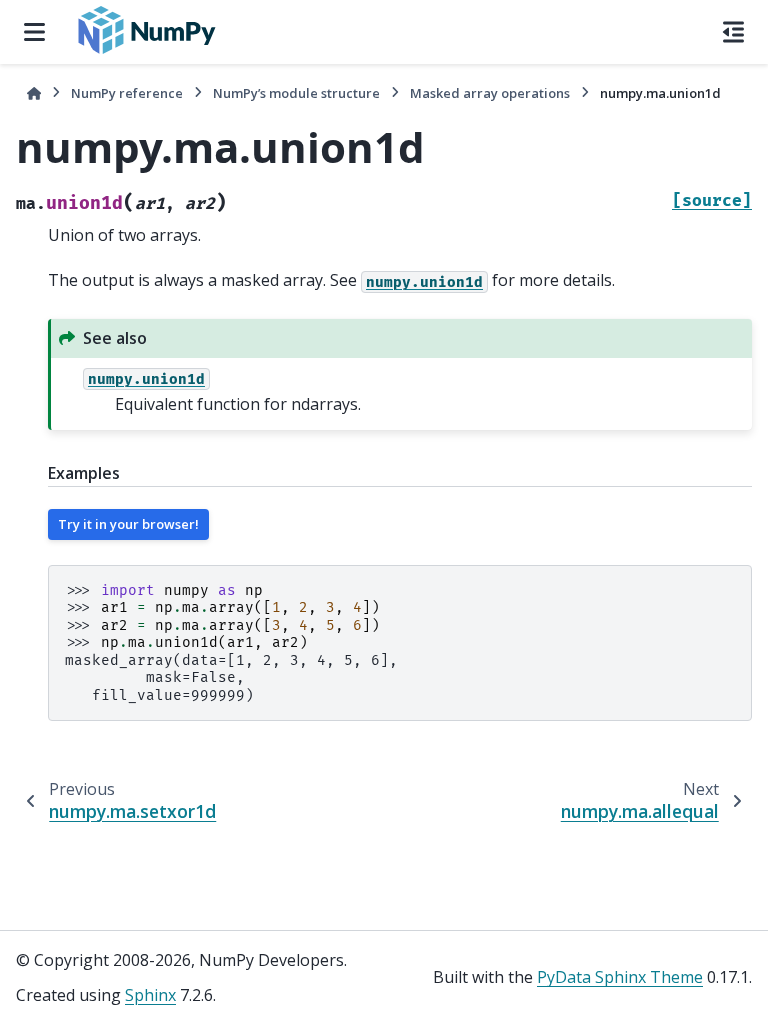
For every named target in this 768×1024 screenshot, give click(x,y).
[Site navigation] (34, 32)
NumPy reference (127, 93)
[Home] (34, 93)
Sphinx (150, 995)
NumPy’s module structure (296, 93)
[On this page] (733, 32)
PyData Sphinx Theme (620, 977)
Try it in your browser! (128, 524)
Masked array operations (490, 93)
